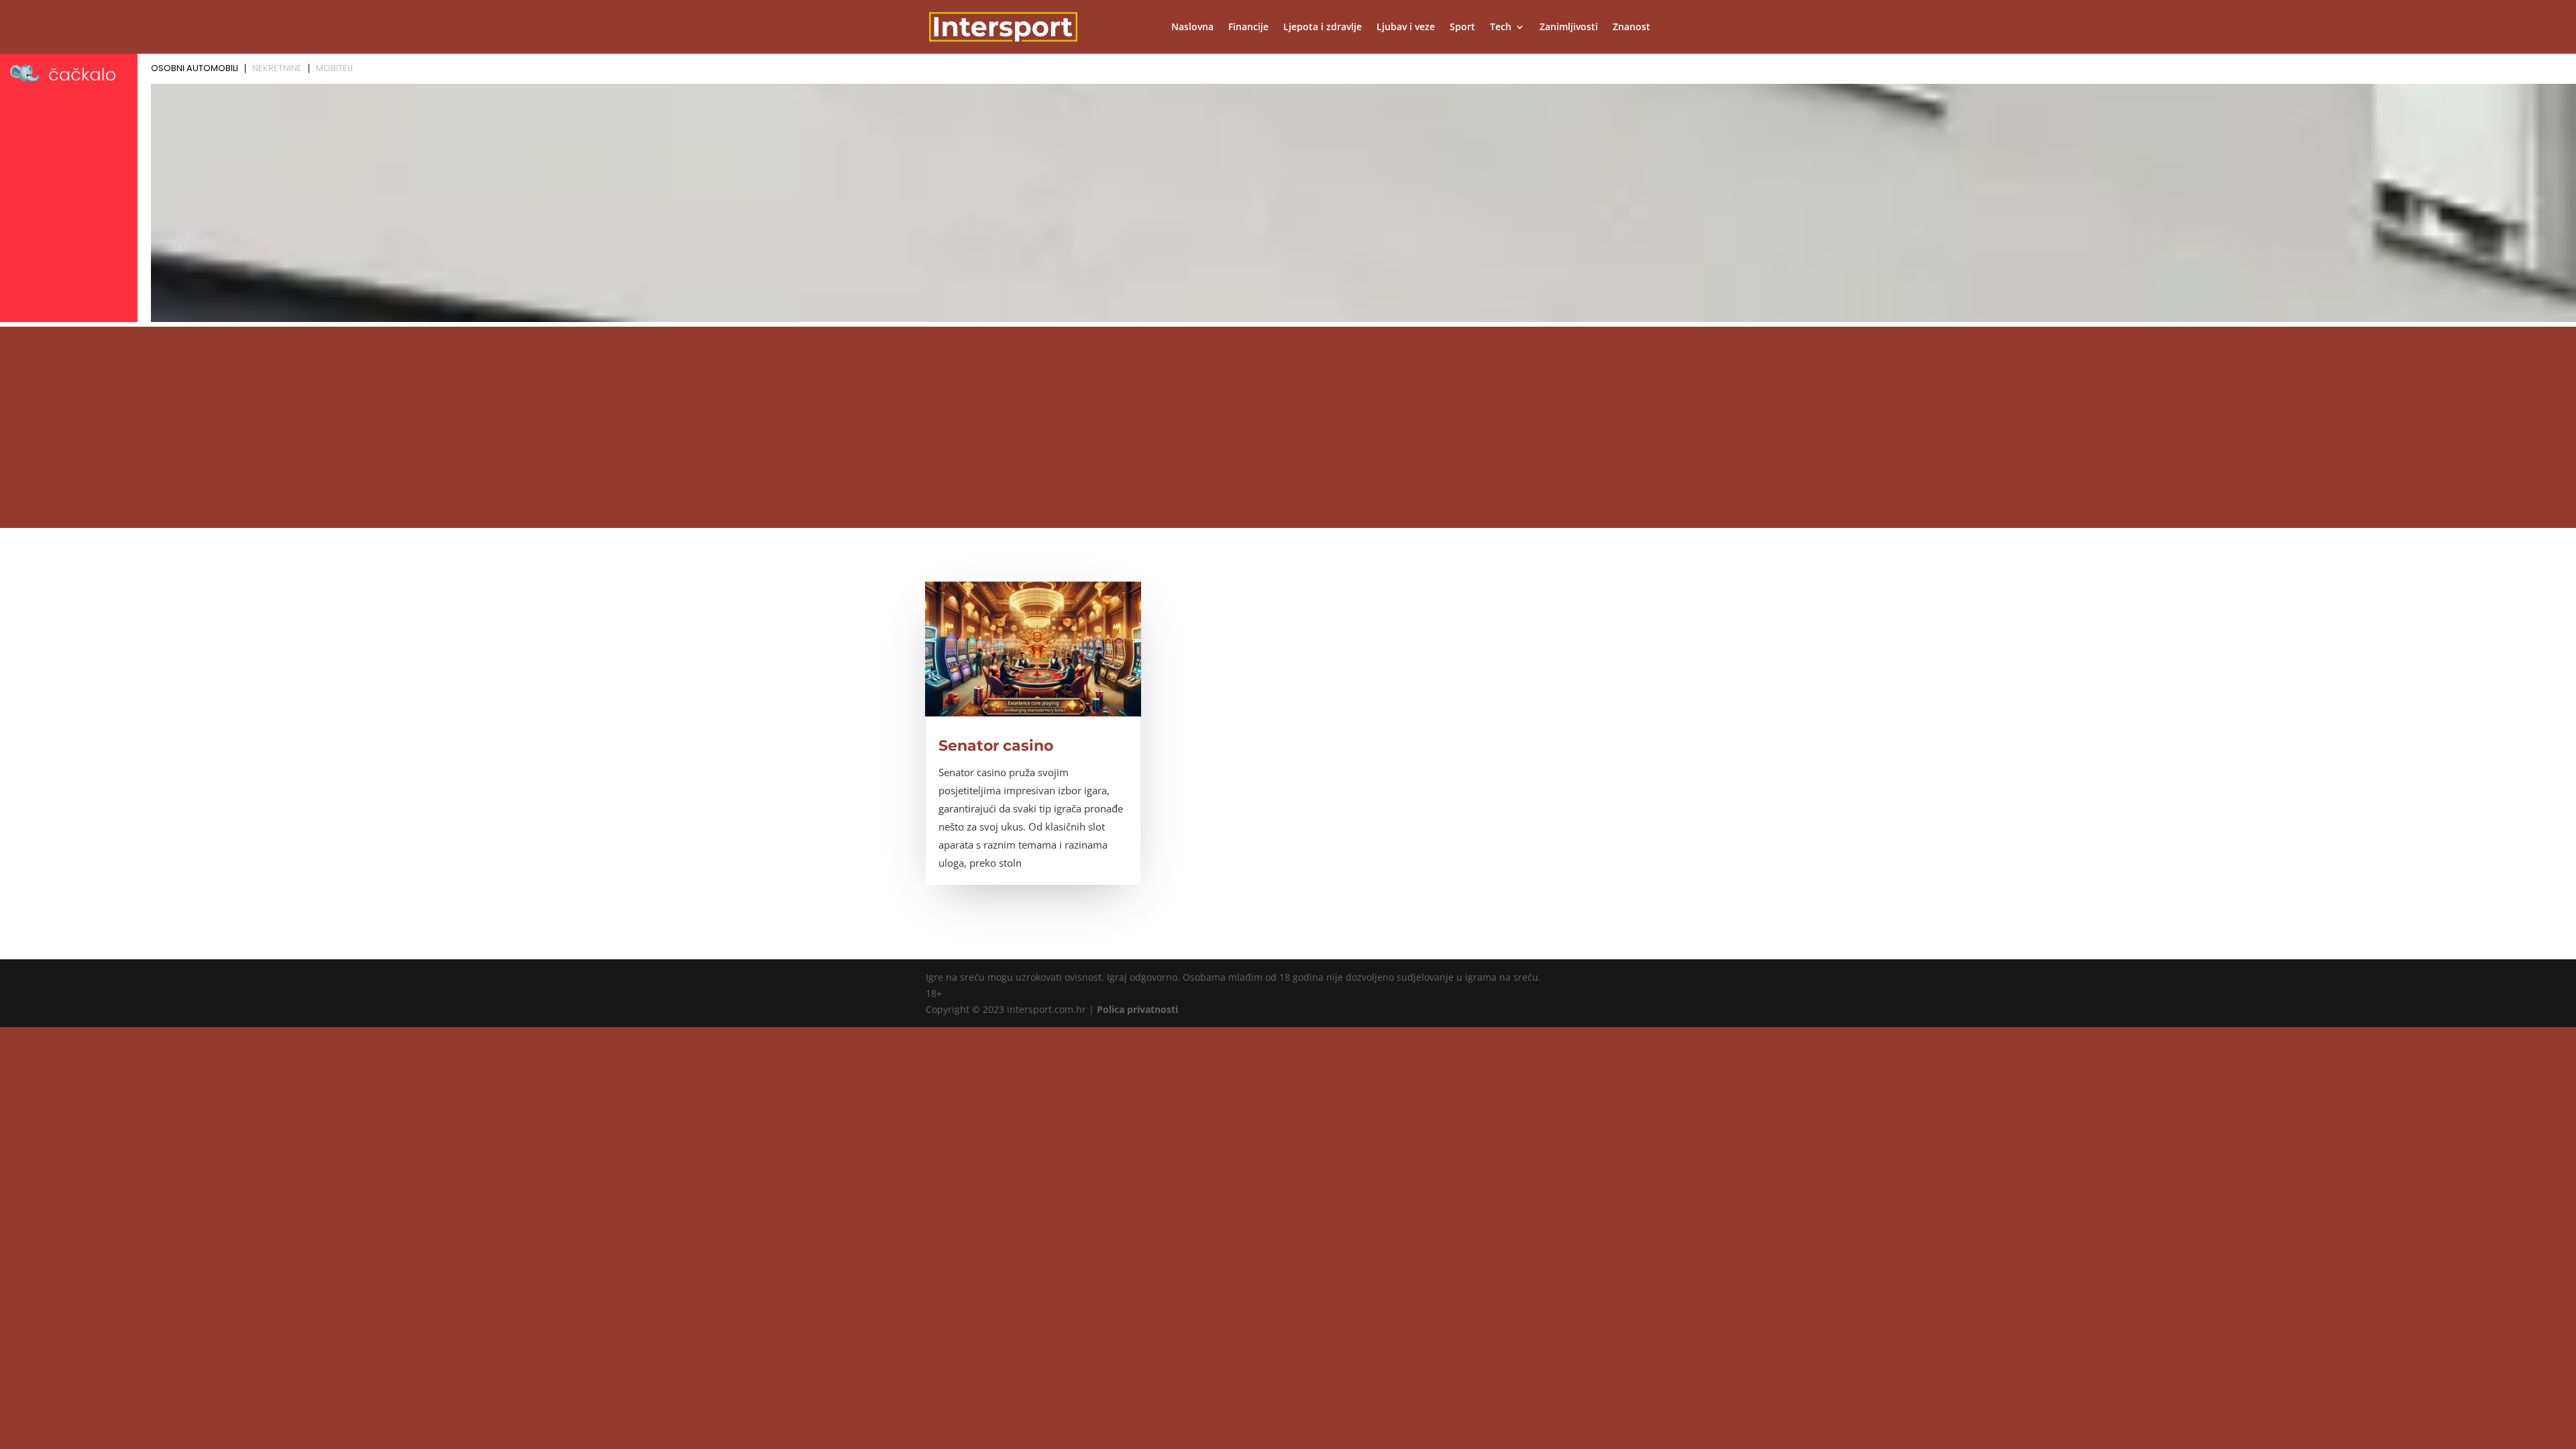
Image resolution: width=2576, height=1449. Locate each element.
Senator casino (996, 746)
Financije (1248, 28)
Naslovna (1192, 28)
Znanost (1631, 28)
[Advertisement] (1288, 427)
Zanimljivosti (1569, 28)
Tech (1501, 28)
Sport (1462, 28)
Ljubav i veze (1406, 28)
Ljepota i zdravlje (1323, 28)
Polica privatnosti (1137, 1009)
